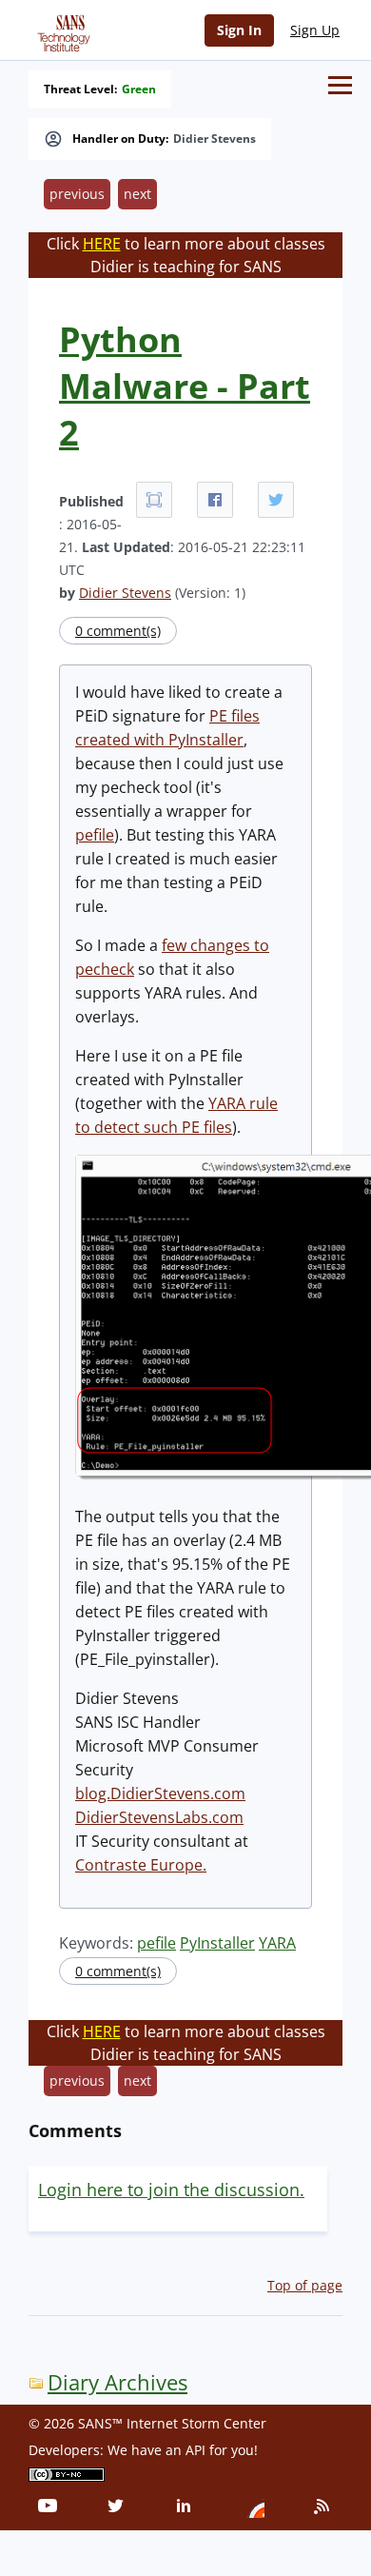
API (195, 2450)
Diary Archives (117, 2382)
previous (77, 194)
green (139, 89)
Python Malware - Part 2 (185, 386)
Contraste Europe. (141, 1865)
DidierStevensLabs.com (159, 1817)
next (137, 194)
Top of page (305, 2285)
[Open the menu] (340, 85)
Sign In (239, 30)
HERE (102, 244)
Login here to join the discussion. (171, 2190)
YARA (277, 1943)
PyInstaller (217, 1943)
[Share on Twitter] (276, 500)
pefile (95, 835)
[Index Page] (61, 30)
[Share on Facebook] (215, 500)
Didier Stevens (215, 139)
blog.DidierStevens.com (160, 1793)
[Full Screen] (154, 500)
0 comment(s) (118, 631)
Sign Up (315, 30)
